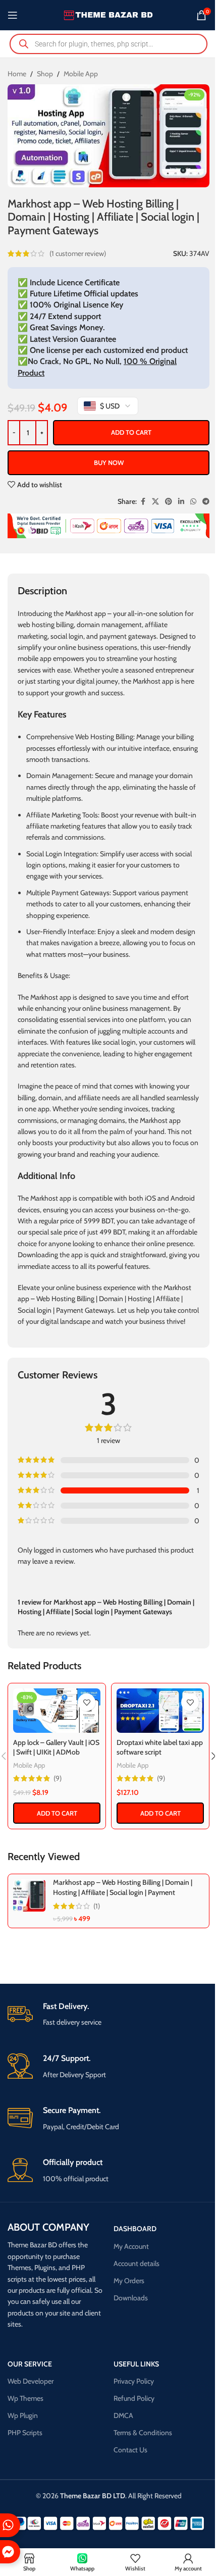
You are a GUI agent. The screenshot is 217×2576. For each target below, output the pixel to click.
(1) (97, 1906)
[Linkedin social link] (181, 502)
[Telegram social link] (206, 502)
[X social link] (155, 502)
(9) (58, 1778)
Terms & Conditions (143, 2433)
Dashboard (135, 2229)
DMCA (123, 2415)
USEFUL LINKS (136, 2364)
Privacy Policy (134, 2381)
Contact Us (130, 2450)
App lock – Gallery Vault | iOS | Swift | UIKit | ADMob (56, 1747)
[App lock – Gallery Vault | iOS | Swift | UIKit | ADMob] (57, 1711)
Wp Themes (25, 2398)
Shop (45, 74)
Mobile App (81, 74)
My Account (131, 2246)
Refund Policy (134, 2398)
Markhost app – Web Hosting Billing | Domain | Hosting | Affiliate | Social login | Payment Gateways (123, 1892)
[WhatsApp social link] (193, 502)
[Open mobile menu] (13, 15)
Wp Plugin (23, 2415)
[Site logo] (109, 14)
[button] (57, 1813)
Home (17, 74)
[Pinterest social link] (169, 502)
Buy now (109, 462)
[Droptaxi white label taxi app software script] (160, 1711)
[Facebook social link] (143, 502)
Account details (137, 2263)
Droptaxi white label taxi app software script (160, 1747)
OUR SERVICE (30, 2364)
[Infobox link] (108, 2015)
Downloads (131, 2298)
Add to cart (131, 432)
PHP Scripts (25, 2433)
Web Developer (31, 2381)
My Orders (129, 2281)
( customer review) (78, 253)
